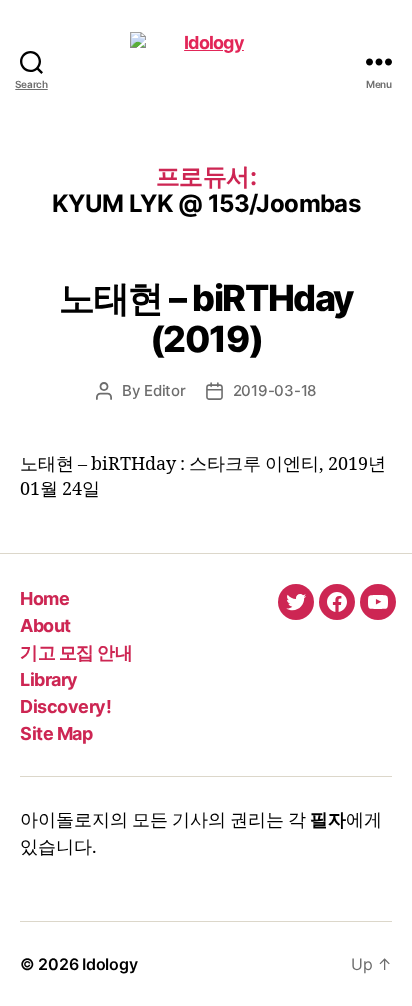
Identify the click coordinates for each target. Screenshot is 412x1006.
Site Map (56, 733)
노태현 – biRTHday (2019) (205, 318)
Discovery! (65, 706)
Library (49, 679)
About (45, 625)
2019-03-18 (274, 390)
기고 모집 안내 (76, 652)
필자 (328, 820)
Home (44, 598)
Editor (164, 390)
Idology (109, 964)
